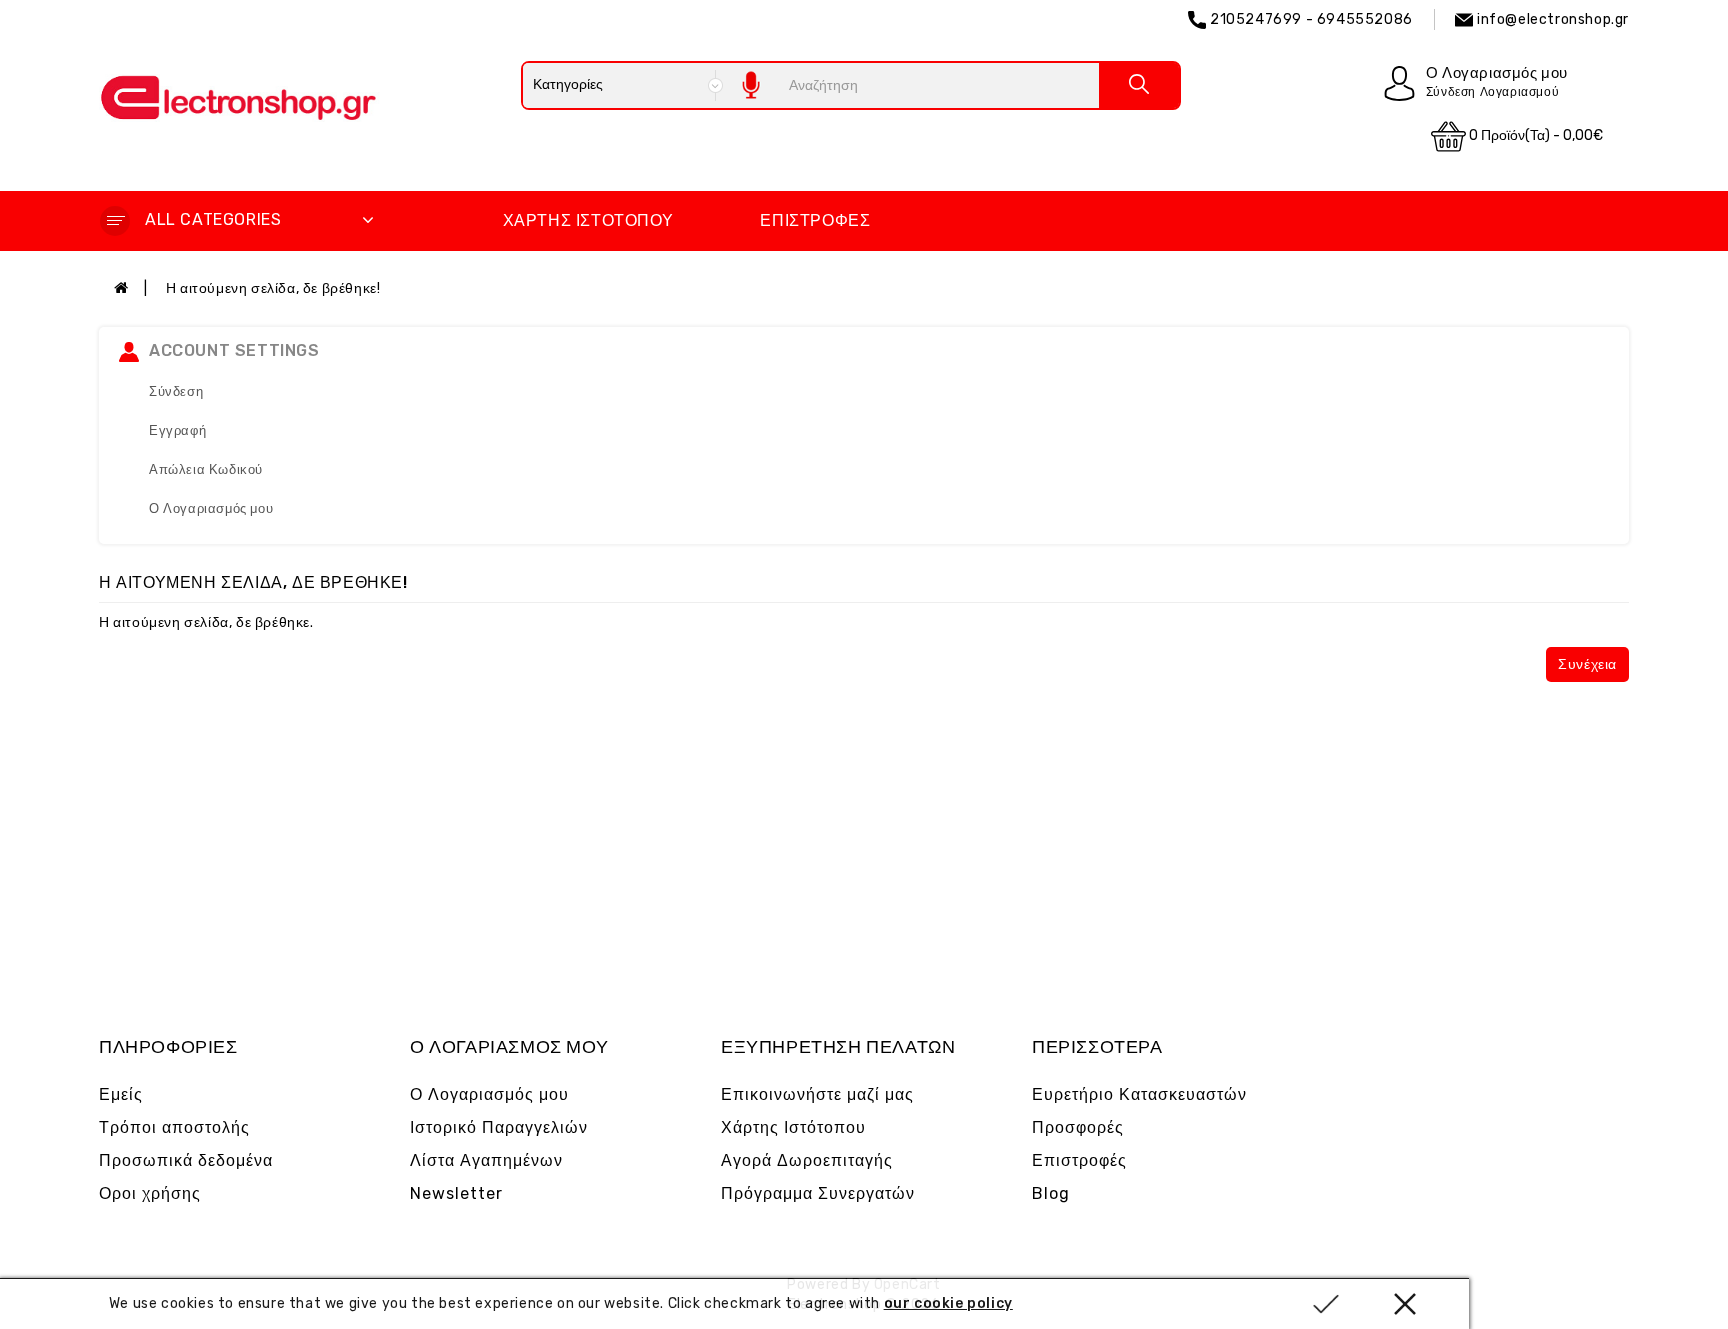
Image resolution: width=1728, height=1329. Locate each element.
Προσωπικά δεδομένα (186, 1160)
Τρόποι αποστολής (174, 1127)
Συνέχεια (1587, 664)
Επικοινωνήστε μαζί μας (817, 1094)
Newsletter (456, 1193)
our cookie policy (948, 1303)
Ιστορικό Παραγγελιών (499, 1127)
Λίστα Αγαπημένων (486, 1160)
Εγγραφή (177, 430)
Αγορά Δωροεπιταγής (807, 1160)
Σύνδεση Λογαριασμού (1492, 92)
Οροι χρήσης (150, 1193)
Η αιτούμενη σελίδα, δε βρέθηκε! (273, 288)
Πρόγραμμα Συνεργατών (818, 1193)
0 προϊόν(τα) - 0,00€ (1534, 135)
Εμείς (121, 1094)
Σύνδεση (176, 391)
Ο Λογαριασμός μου (211, 508)
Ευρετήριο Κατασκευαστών (1139, 1094)
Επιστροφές (815, 220)
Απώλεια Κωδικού (206, 469)
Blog (1051, 1193)
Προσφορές (1078, 1127)
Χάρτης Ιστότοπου (588, 220)
